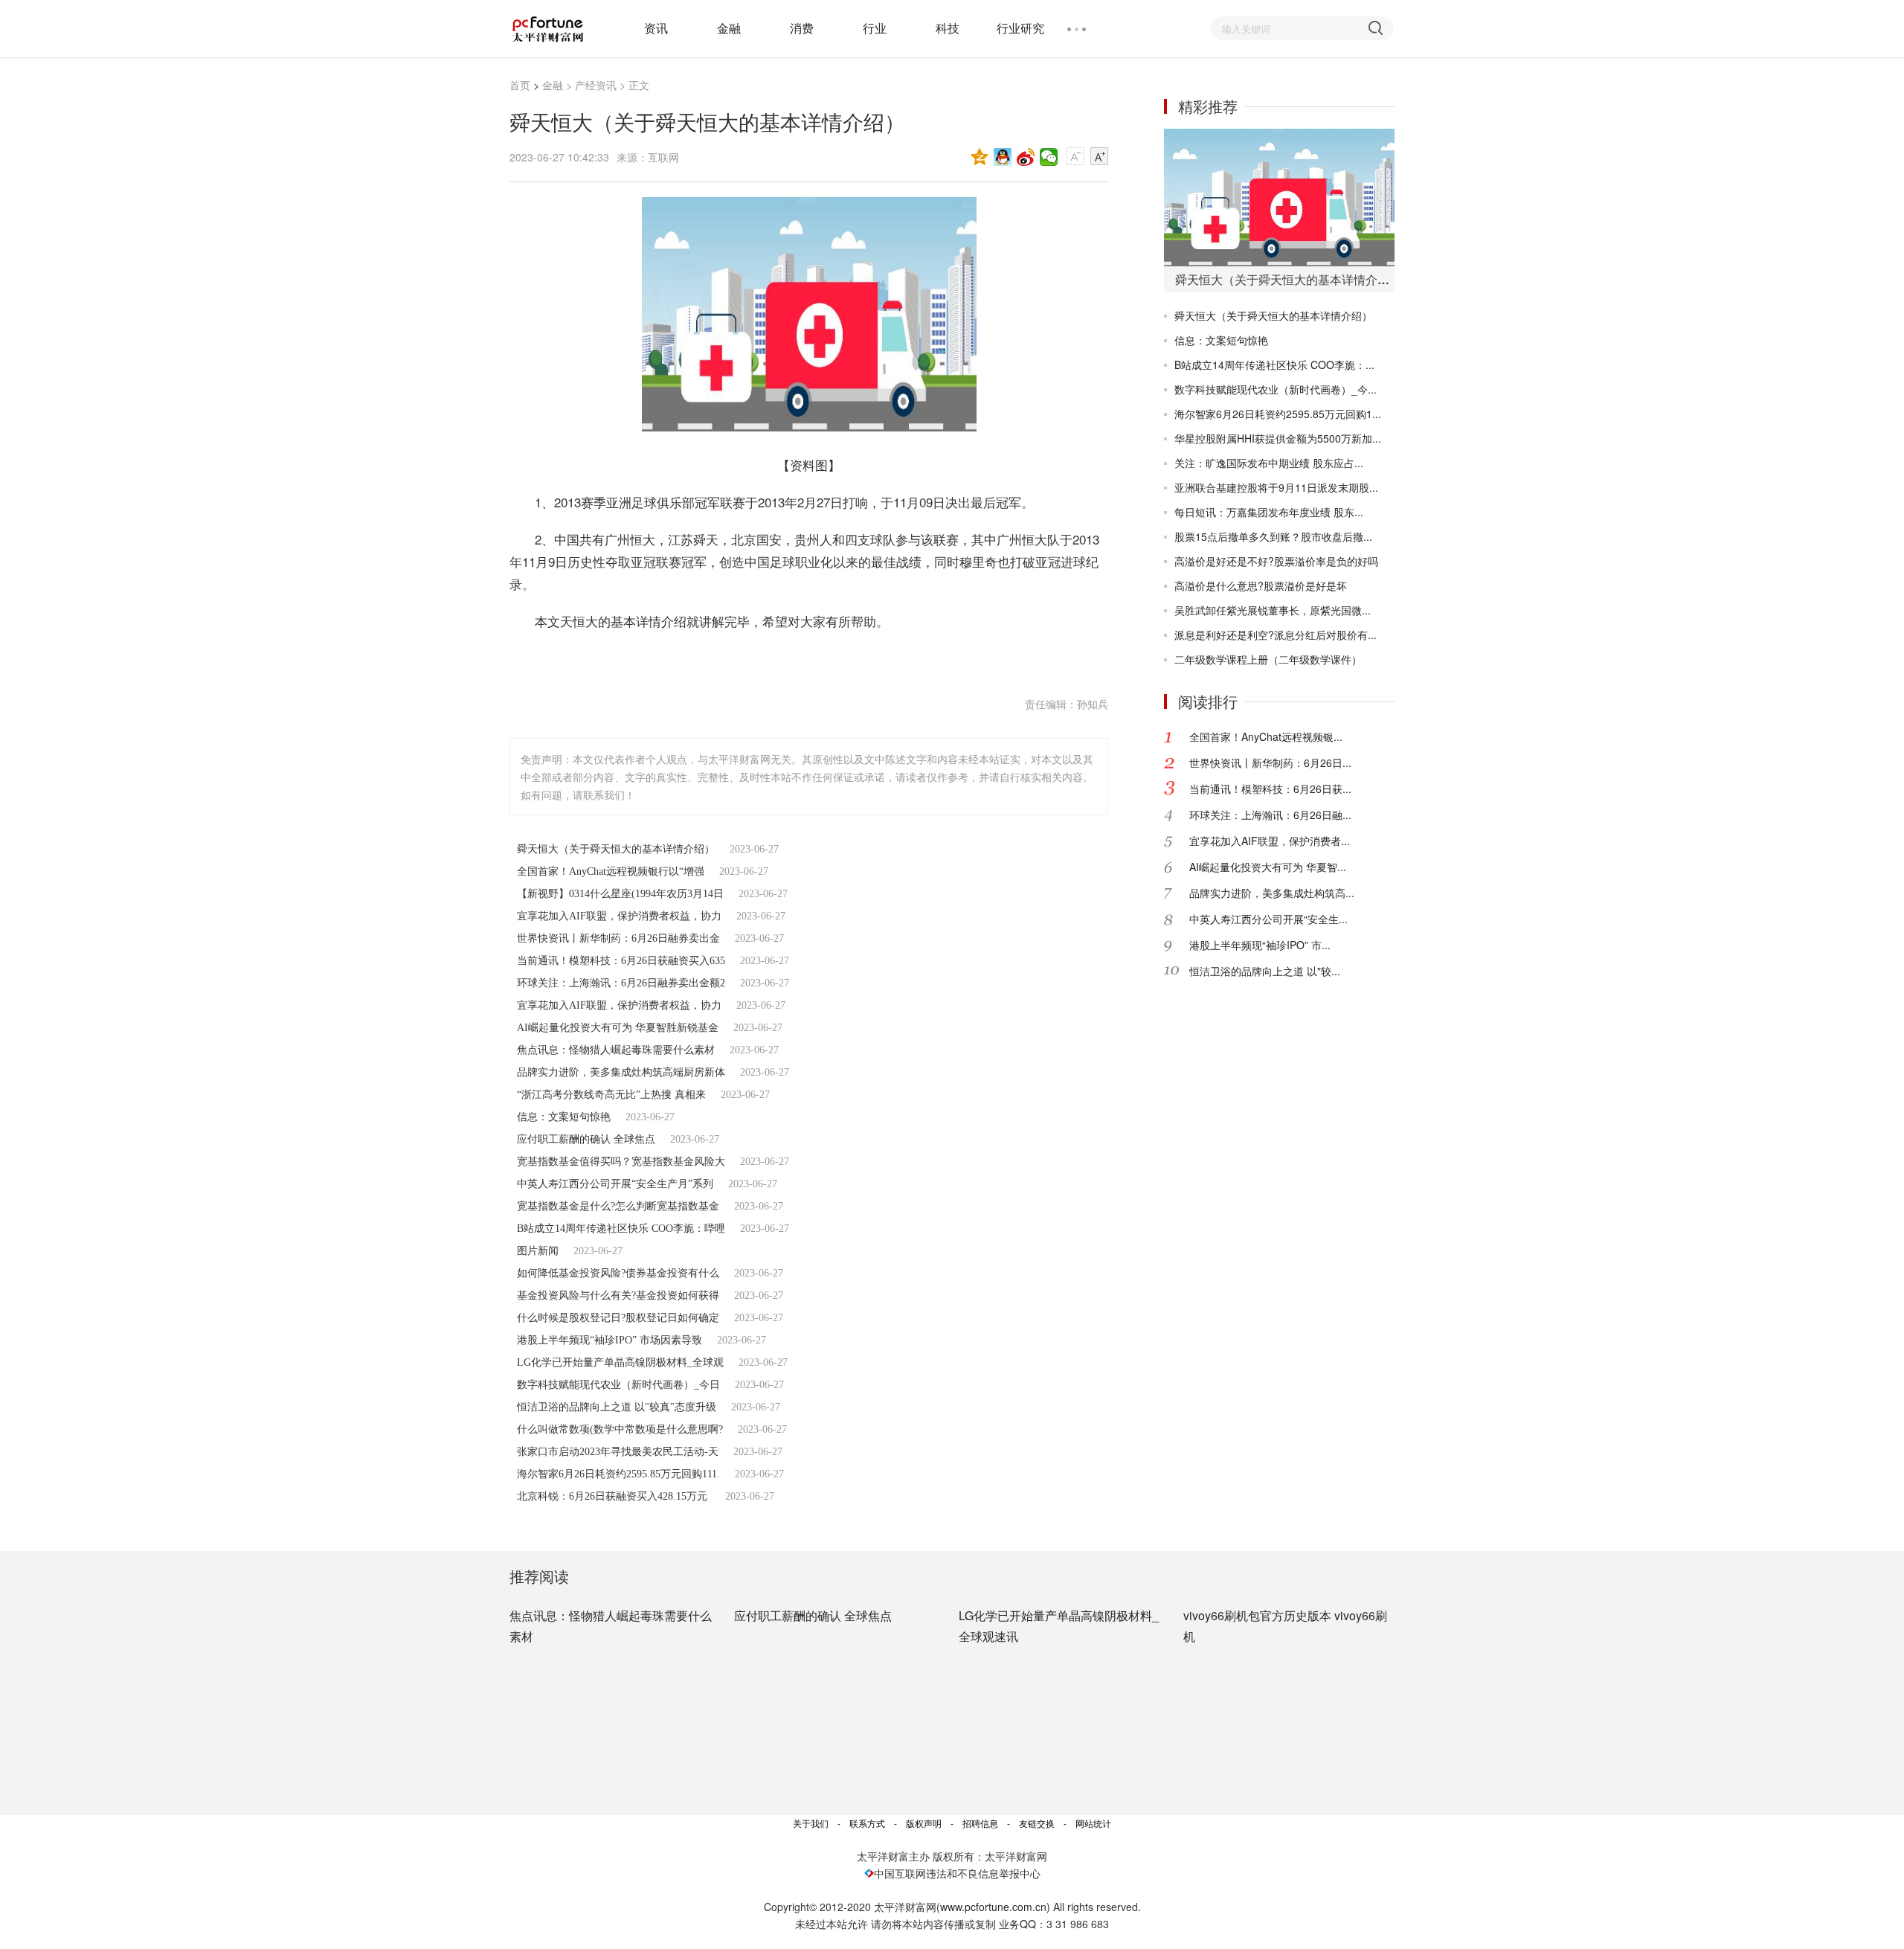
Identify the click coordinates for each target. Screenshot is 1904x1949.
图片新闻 (538, 1251)
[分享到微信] (1049, 157)
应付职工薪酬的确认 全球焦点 (586, 1139)
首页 (520, 85)
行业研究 (1020, 28)
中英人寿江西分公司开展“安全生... (1268, 919)
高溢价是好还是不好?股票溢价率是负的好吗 (1276, 561)
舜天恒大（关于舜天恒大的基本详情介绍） (616, 849)
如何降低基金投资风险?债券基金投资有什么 (618, 1273)
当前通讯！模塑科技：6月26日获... (1270, 789)
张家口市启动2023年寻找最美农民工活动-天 (618, 1452)
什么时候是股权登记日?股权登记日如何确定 (618, 1318)
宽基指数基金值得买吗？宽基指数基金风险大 (621, 1162)
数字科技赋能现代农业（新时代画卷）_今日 (618, 1385)
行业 (875, 28)
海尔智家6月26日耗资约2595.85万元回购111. (618, 1474)
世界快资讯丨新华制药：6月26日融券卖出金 (618, 938)
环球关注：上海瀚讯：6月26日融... (1270, 815)
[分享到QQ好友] (1003, 157)
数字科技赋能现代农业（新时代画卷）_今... (1276, 389)
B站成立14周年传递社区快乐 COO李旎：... (1274, 365)
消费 (802, 28)
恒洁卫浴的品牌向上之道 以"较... (1265, 971)
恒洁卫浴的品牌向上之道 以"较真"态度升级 (617, 1407)
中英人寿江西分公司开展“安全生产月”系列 (615, 1184)
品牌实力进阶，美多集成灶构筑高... (1272, 893)
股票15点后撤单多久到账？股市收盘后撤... (1273, 536)
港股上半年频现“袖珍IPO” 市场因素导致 (610, 1340)
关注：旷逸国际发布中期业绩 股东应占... (1269, 463)
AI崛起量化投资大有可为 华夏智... (1268, 867)
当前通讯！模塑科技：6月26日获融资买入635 (621, 961)
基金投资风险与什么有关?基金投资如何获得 (618, 1295)
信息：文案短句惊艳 (564, 1117)
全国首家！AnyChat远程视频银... (1266, 736)
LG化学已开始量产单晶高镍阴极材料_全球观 (620, 1362)
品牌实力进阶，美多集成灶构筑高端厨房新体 (621, 1072)
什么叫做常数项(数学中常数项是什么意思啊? (620, 1429)
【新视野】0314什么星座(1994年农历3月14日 (620, 894)
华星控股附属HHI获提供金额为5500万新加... (1278, 438)
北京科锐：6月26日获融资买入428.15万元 (614, 1496)
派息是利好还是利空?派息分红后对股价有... (1276, 635)
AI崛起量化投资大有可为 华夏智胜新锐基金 (618, 1028)
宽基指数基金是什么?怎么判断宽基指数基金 (618, 1206)
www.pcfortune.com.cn (993, 1907)
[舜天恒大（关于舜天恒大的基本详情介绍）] (1279, 198)
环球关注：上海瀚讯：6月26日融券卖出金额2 (621, 983)
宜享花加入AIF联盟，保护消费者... (1270, 841)
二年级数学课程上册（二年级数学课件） (1268, 659)
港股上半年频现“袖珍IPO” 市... (1260, 945)
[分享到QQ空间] (980, 157)
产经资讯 (596, 85)
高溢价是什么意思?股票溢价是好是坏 (1261, 585)
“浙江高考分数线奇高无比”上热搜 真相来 (611, 1095)
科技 (948, 28)
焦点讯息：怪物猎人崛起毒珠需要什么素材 (616, 1050)
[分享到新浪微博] (1026, 157)
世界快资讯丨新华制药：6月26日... (1270, 762)
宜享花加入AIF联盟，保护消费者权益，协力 (619, 916)
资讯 (656, 28)
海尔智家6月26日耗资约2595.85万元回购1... (1278, 414)
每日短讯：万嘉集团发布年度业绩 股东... (1269, 512)
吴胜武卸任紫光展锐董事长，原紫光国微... (1273, 610)
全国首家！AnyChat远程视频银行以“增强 (611, 871)
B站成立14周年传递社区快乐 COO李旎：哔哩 (621, 1229)
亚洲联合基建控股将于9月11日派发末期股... (1276, 487)
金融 (729, 28)
